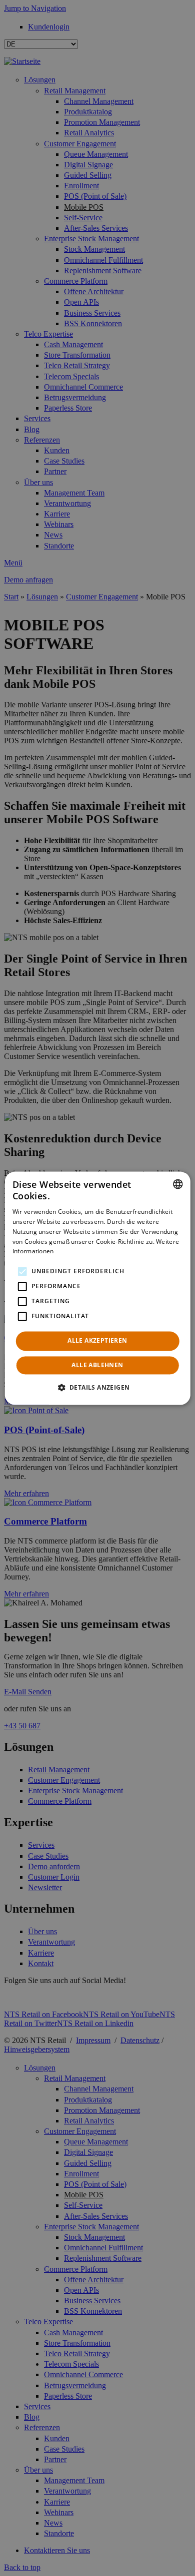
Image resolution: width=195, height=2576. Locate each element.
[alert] (97, 1288)
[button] (98, 1387)
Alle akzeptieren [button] (97, 1341)
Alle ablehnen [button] (97, 1365)
